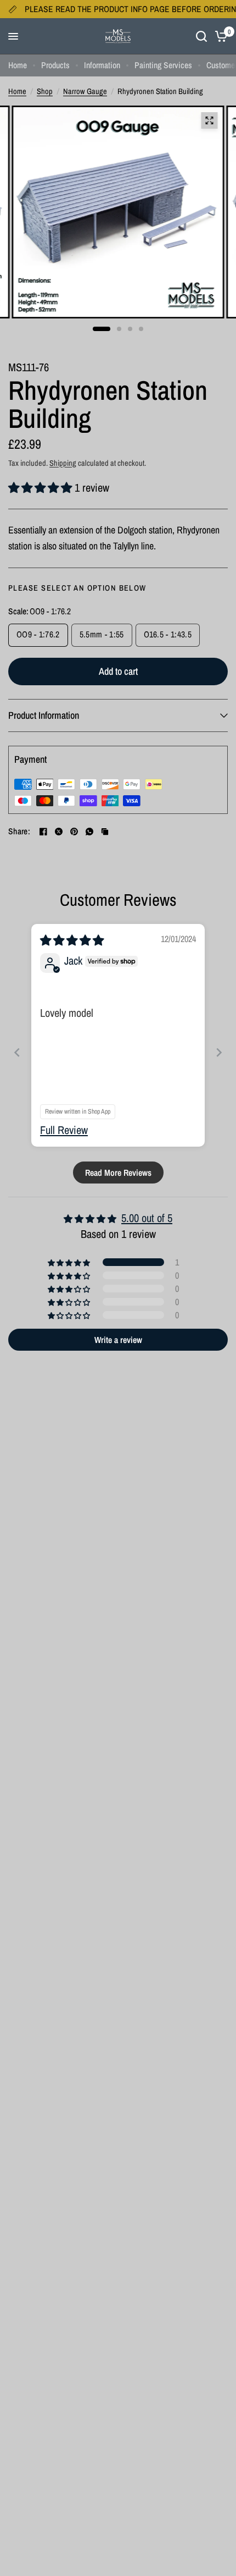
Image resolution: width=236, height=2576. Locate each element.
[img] (72, 940)
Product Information (44, 715)
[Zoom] (209, 120)
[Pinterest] (74, 832)
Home (18, 65)
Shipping (63, 463)
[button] (41, 488)
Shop (45, 91)
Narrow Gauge (85, 91)
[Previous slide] (17, 1052)
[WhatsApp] (89, 832)
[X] (59, 832)
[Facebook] (43, 832)
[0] (219, 36)
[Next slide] (219, 1052)
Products (55, 65)
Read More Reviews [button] (118, 1173)
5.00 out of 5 (147, 1218)
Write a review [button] (118, 1340)
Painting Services (163, 65)
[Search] (201, 36)
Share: (19, 832)
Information (102, 65)
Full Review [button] (64, 1130)
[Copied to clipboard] (105, 832)
